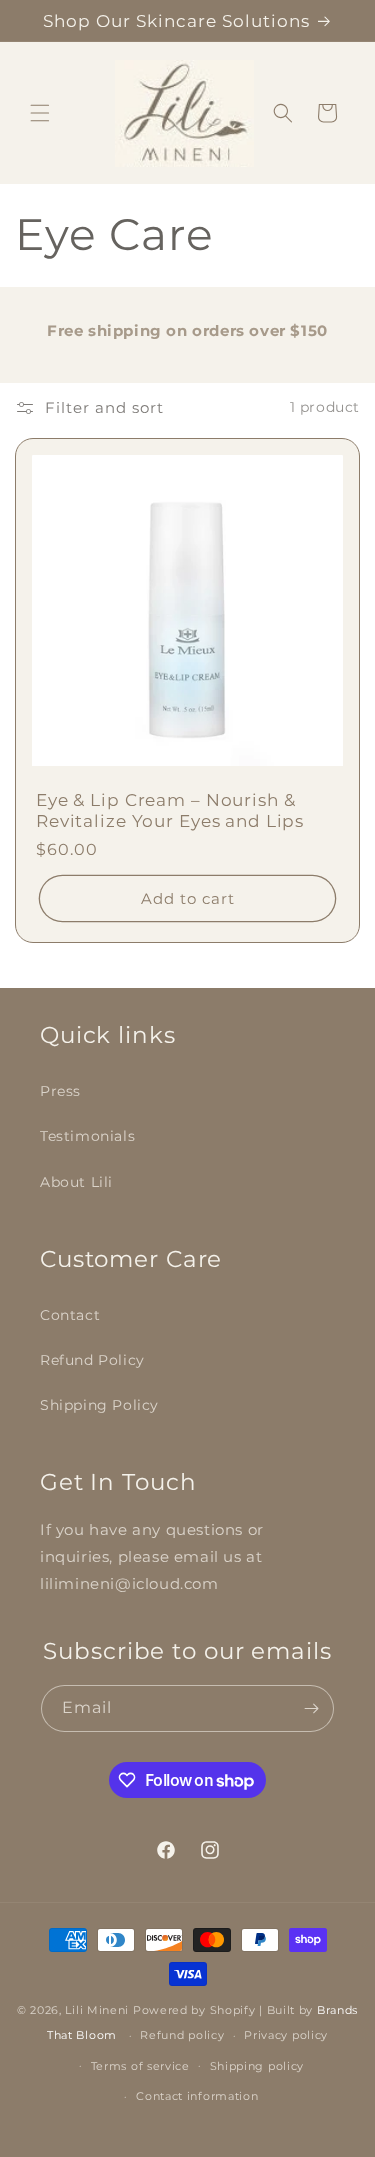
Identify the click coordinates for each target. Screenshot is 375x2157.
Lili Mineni (97, 2010)
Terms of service (140, 2066)
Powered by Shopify (194, 2010)
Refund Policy (92, 1360)
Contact (70, 1315)
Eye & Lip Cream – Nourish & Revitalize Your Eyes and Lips (170, 810)
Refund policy (182, 2035)
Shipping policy (257, 2066)
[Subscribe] (311, 1708)
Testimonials (87, 1136)
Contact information (197, 2096)
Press (60, 1091)
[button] (40, 113)
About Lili (76, 1182)
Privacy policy (286, 2035)
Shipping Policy (99, 1405)
